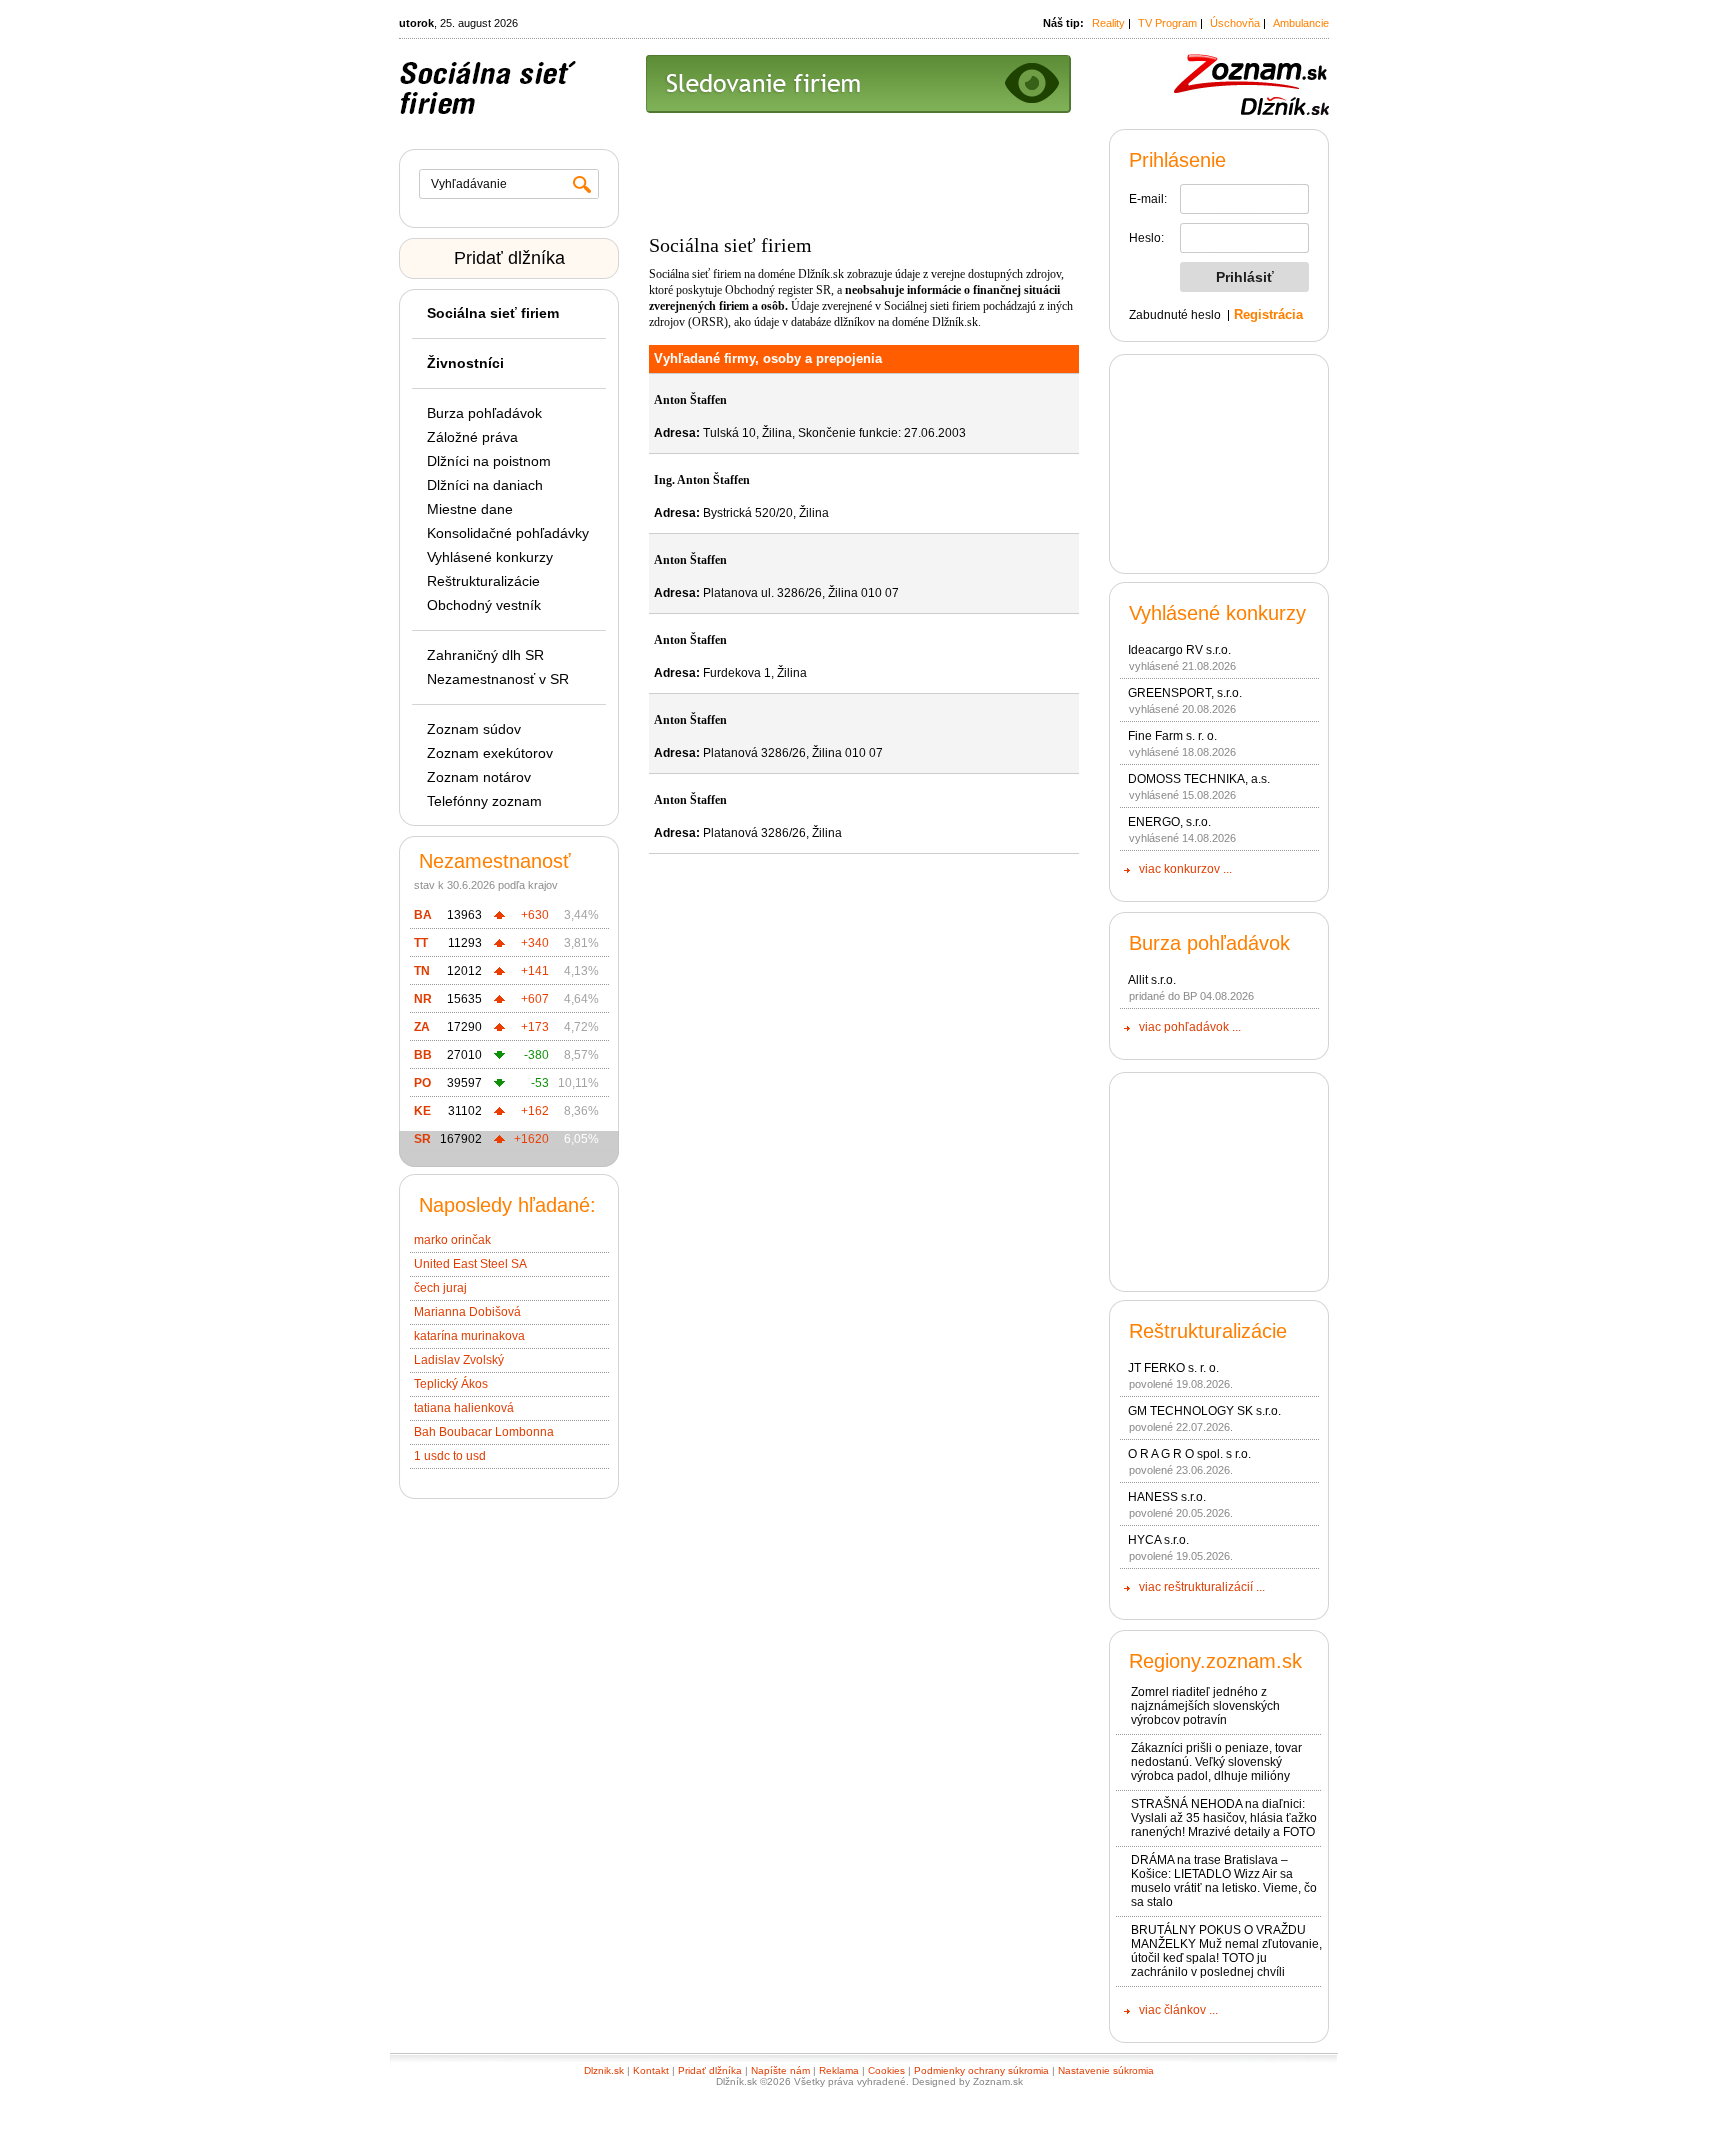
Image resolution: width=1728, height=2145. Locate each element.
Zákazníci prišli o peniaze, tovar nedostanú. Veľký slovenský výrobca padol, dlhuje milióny (1216, 1762)
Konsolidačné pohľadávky (508, 533)
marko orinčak (452, 1240)
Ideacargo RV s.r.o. (1179, 650)
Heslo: (1146, 238)
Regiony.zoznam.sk (1215, 1661)
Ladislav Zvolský (459, 1360)
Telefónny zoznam (484, 801)
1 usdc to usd (450, 1456)
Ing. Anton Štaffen (702, 480)
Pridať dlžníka (509, 258)
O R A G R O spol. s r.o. (1189, 1454)
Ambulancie (1301, 23)
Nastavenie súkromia (1106, 2070)
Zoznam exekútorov (490, 753)
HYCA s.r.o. (1158, 1540)
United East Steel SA (470, 1264)
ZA (422, 1027)
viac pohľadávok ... (1190, 1027)
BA (423, 915)
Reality (1108, 23)
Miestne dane (470, 509)
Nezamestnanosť (495, 861)
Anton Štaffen (690, 400)
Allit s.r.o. (1152, 980)
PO (422, 1083)
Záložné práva (472, 437)
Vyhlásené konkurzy (490, 557)
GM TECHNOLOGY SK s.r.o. (1204, 1411)
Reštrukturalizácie (483, 581)
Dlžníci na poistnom (489, 461)
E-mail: (1148, 199)
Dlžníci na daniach (485, 485)
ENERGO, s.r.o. (1169, 822)
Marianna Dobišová (467, 1312)
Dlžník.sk (821, 274)
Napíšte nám (780, 2070)
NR (423, 999)
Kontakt (651, 2070)
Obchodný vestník (484, 605)
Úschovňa (1235, 23)
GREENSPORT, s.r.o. (1185, 693)
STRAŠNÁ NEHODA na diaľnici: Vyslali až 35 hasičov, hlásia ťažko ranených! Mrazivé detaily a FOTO (1224, 1818)
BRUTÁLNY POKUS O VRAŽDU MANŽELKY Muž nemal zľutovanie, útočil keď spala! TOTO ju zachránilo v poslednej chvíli (1226, 1951)
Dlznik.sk (604, 2070)
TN (422, 971)
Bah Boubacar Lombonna (484, 1432)
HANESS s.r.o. (1167, 1497)
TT (421, 943)
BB (423, 1055)
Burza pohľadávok (484, 413)
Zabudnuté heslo (1175, 315)
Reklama (839, 2070)
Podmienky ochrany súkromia (981, 2070)
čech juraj (440, 1288)
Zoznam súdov (474, 729)
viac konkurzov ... (1185, 869)
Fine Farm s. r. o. (1172, 736)
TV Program (1167, 23)
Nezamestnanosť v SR (498, 679)
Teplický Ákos (451, 1384)
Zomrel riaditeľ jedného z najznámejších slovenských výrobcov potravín (1205, 1706)
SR (422, 1139)
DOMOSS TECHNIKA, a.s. (1199, 779)
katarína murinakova (469, 1336)
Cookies (886, 2070)
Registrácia (1268, 314)
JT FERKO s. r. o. (1173, 1368)
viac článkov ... (1178, 2010)
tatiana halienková (464, 1408)
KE (422, 1111)
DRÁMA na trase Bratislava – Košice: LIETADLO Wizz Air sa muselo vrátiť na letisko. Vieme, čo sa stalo (1224, 1881)
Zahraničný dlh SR (485, 655)
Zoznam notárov (479, 777)
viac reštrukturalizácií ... (1202, 1587)
